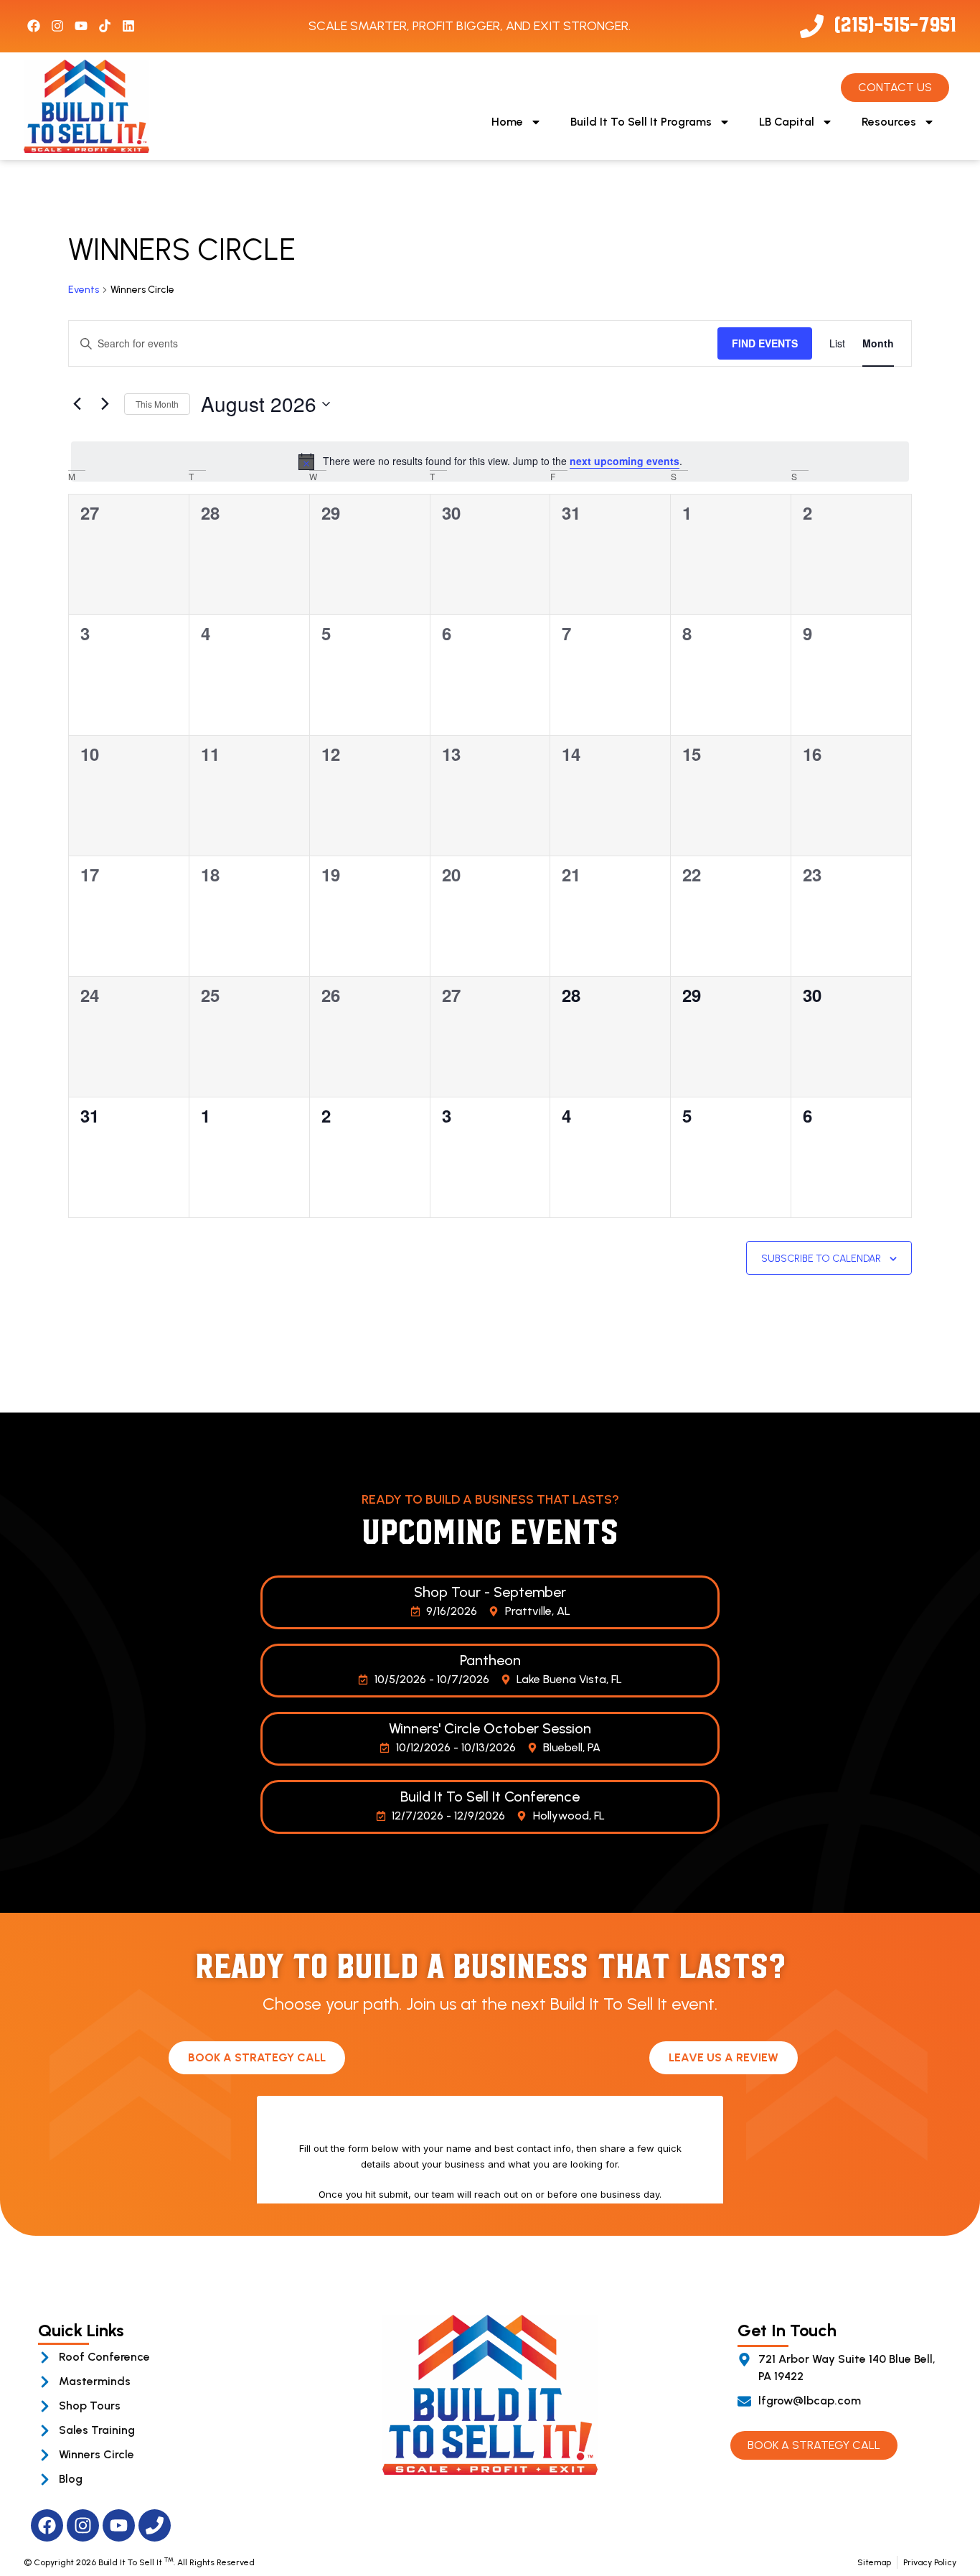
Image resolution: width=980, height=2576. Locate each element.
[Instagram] (57, 26)
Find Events (765, 343)
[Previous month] (77, 404)
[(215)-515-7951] (812, 26)
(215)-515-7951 (895, 23)
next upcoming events (625, 461)
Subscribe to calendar (821, 1259)
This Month (157, 404)
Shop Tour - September (490, 1592)
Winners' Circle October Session (490, 1728)
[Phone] (155, 2525)
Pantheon (490, 1660)
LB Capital (787, 122)
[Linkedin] (128, 26)
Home (507, 122)
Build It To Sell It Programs (641, 122)
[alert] (490, 462)
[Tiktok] (105, 26)
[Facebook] (34, 26)
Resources (889, 122)
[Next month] (105, 404)
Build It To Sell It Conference (490, 1797)
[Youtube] (81, 26)
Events (84, 290)
